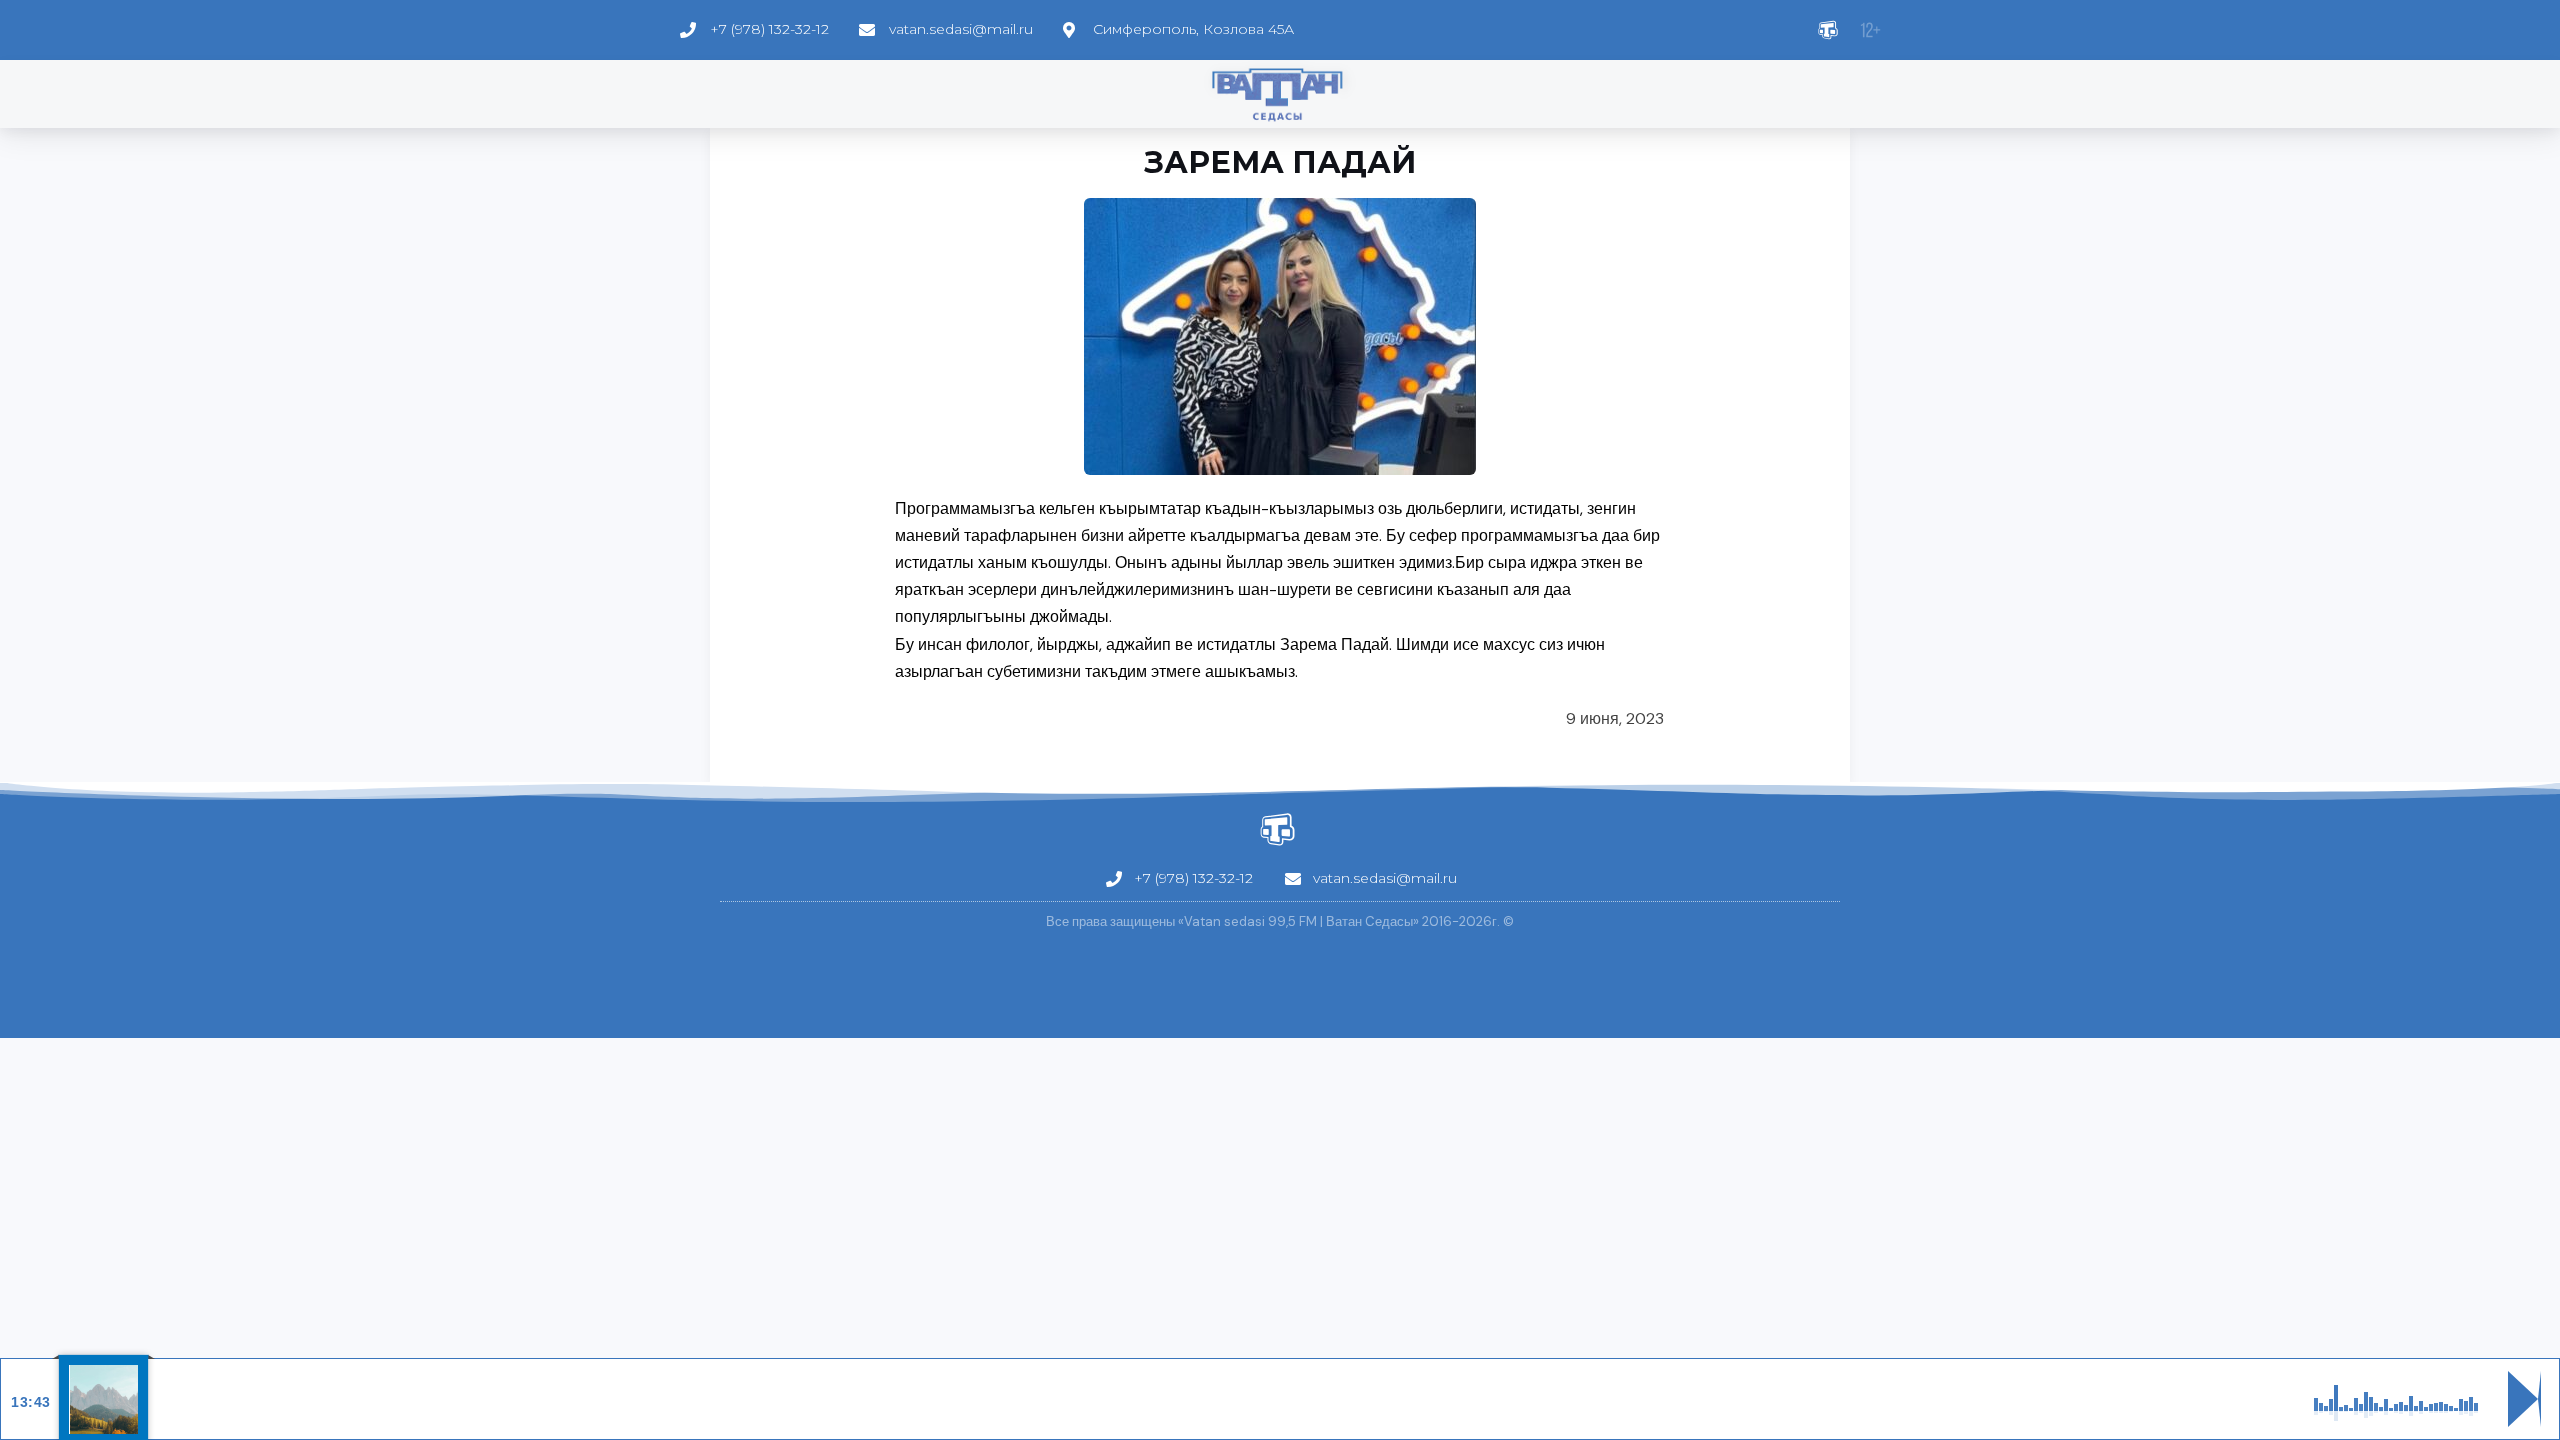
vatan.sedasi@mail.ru (961, 29)
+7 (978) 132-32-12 (769, 29)
